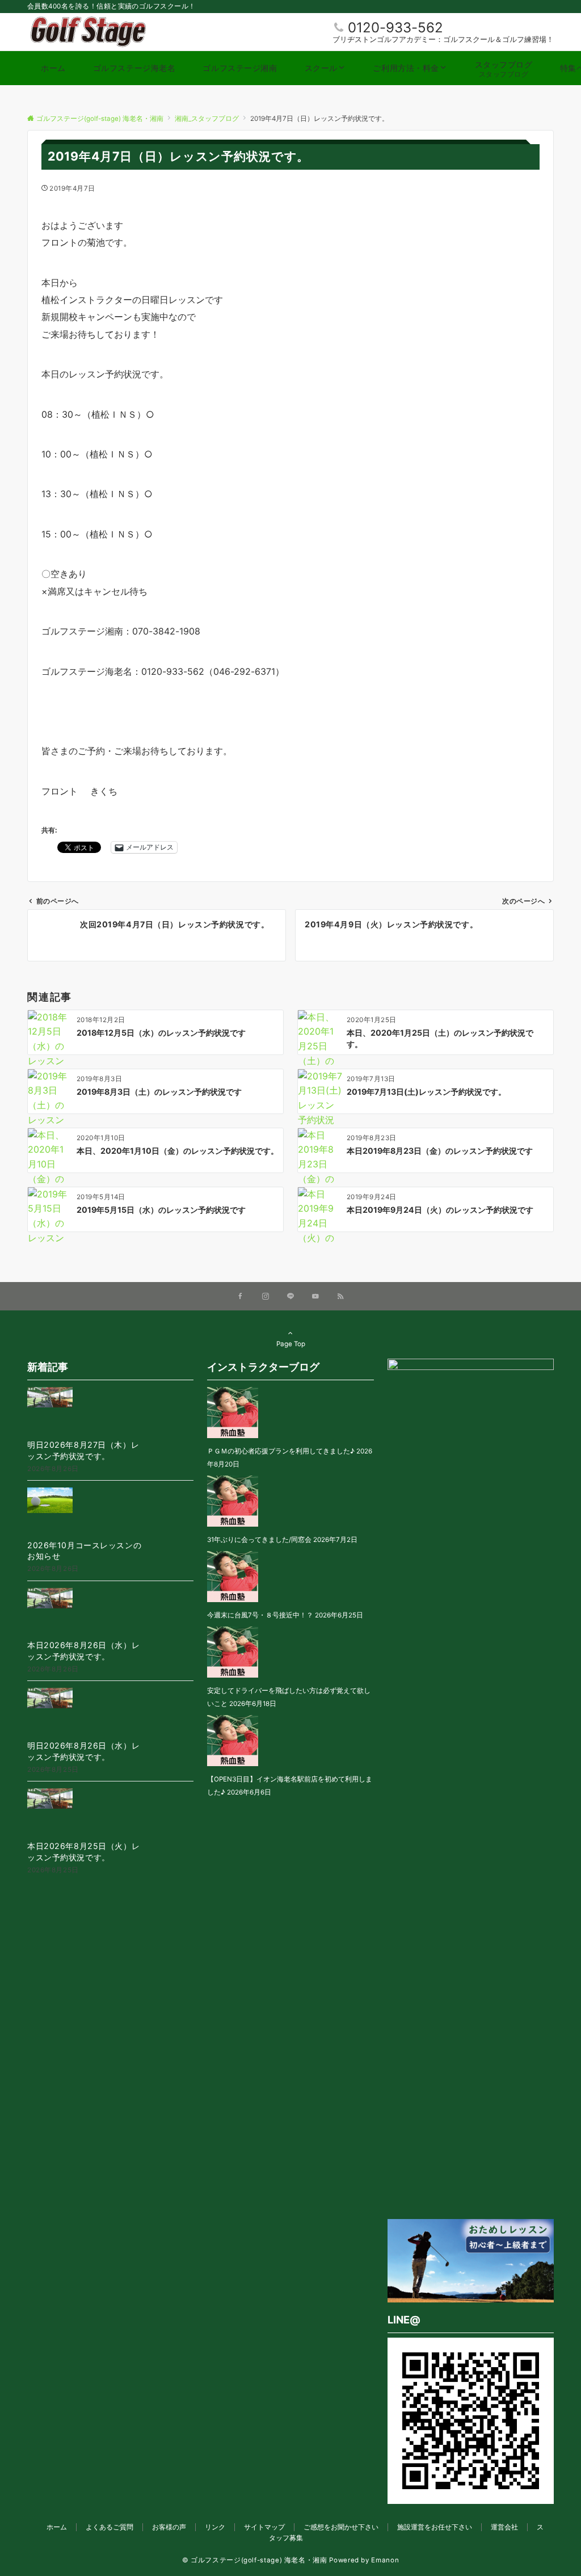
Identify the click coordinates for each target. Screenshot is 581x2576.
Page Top (291, 1344)
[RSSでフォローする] (340, 1297)
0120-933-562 (395, 28)
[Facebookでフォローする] (241, 1297)
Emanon (385, 2560)
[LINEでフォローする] (290, 1297)
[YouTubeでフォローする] (315, 1297)
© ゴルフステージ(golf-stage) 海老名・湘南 (255, 2560)
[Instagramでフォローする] (266, 1297)
